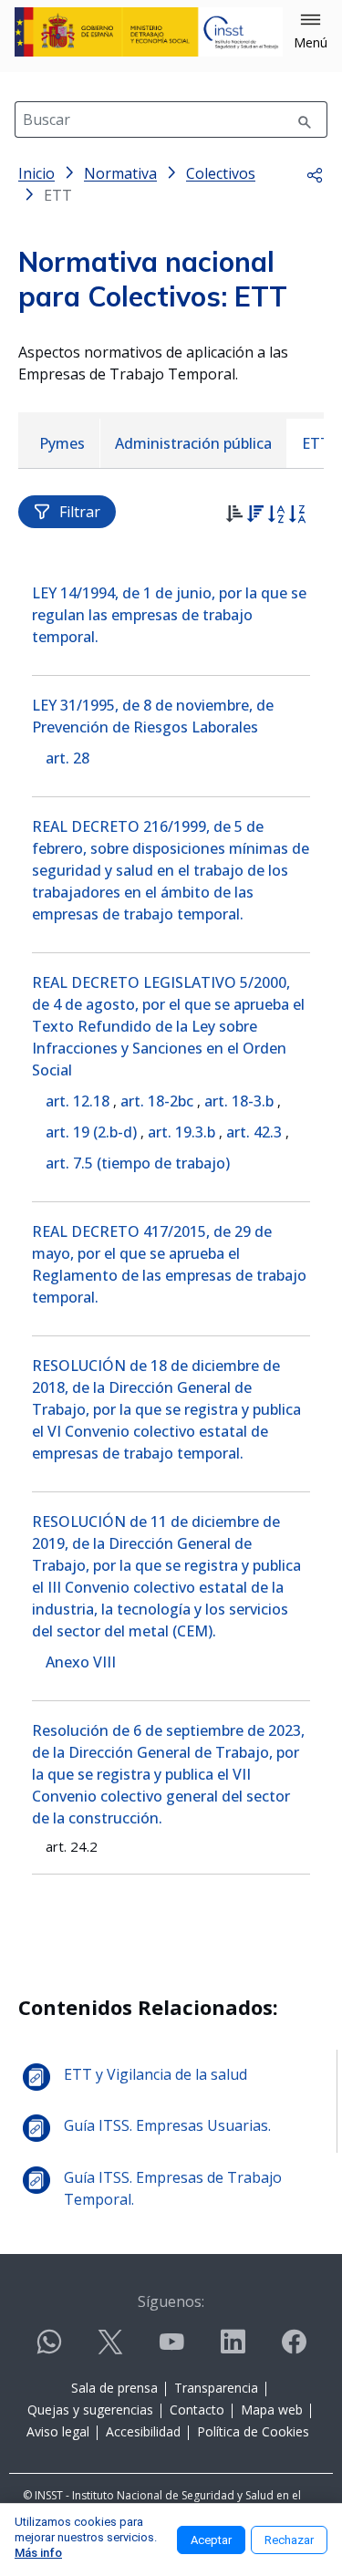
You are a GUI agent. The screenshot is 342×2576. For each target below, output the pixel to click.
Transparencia (216, 2388)
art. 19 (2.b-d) (91, 1132)
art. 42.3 (254, 1132)
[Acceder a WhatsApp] (49, 2349)
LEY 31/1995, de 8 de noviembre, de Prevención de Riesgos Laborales (153, 716)
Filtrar (80, 512)
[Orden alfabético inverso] (297, 516)
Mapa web (272, 2410)
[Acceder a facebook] (294, 2349)
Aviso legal (58, 2431)
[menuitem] (62, 443)
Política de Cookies (253, 2431)
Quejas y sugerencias (90, 2410)
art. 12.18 (78, 1101)
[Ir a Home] (149, 32)
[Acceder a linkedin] (233, 2349)
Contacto (197, 2410)
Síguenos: (171, 2301)
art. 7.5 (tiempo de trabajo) (138, 1163)
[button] (311, 32)
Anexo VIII (81, 1662)
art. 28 (67, 758)
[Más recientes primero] (255, 516)
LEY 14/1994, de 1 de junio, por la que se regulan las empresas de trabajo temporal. (169, 615)
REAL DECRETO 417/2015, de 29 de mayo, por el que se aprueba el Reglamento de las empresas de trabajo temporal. (169, 1264)
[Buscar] (305, 119)
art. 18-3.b (239, 1101)
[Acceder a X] (110, 2349)
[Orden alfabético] (276, 516)
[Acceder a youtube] (171, 2349)
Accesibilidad (143, 2431)
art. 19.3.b (181, 1132)
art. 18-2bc (157, 1101)
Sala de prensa (114, 2388)
